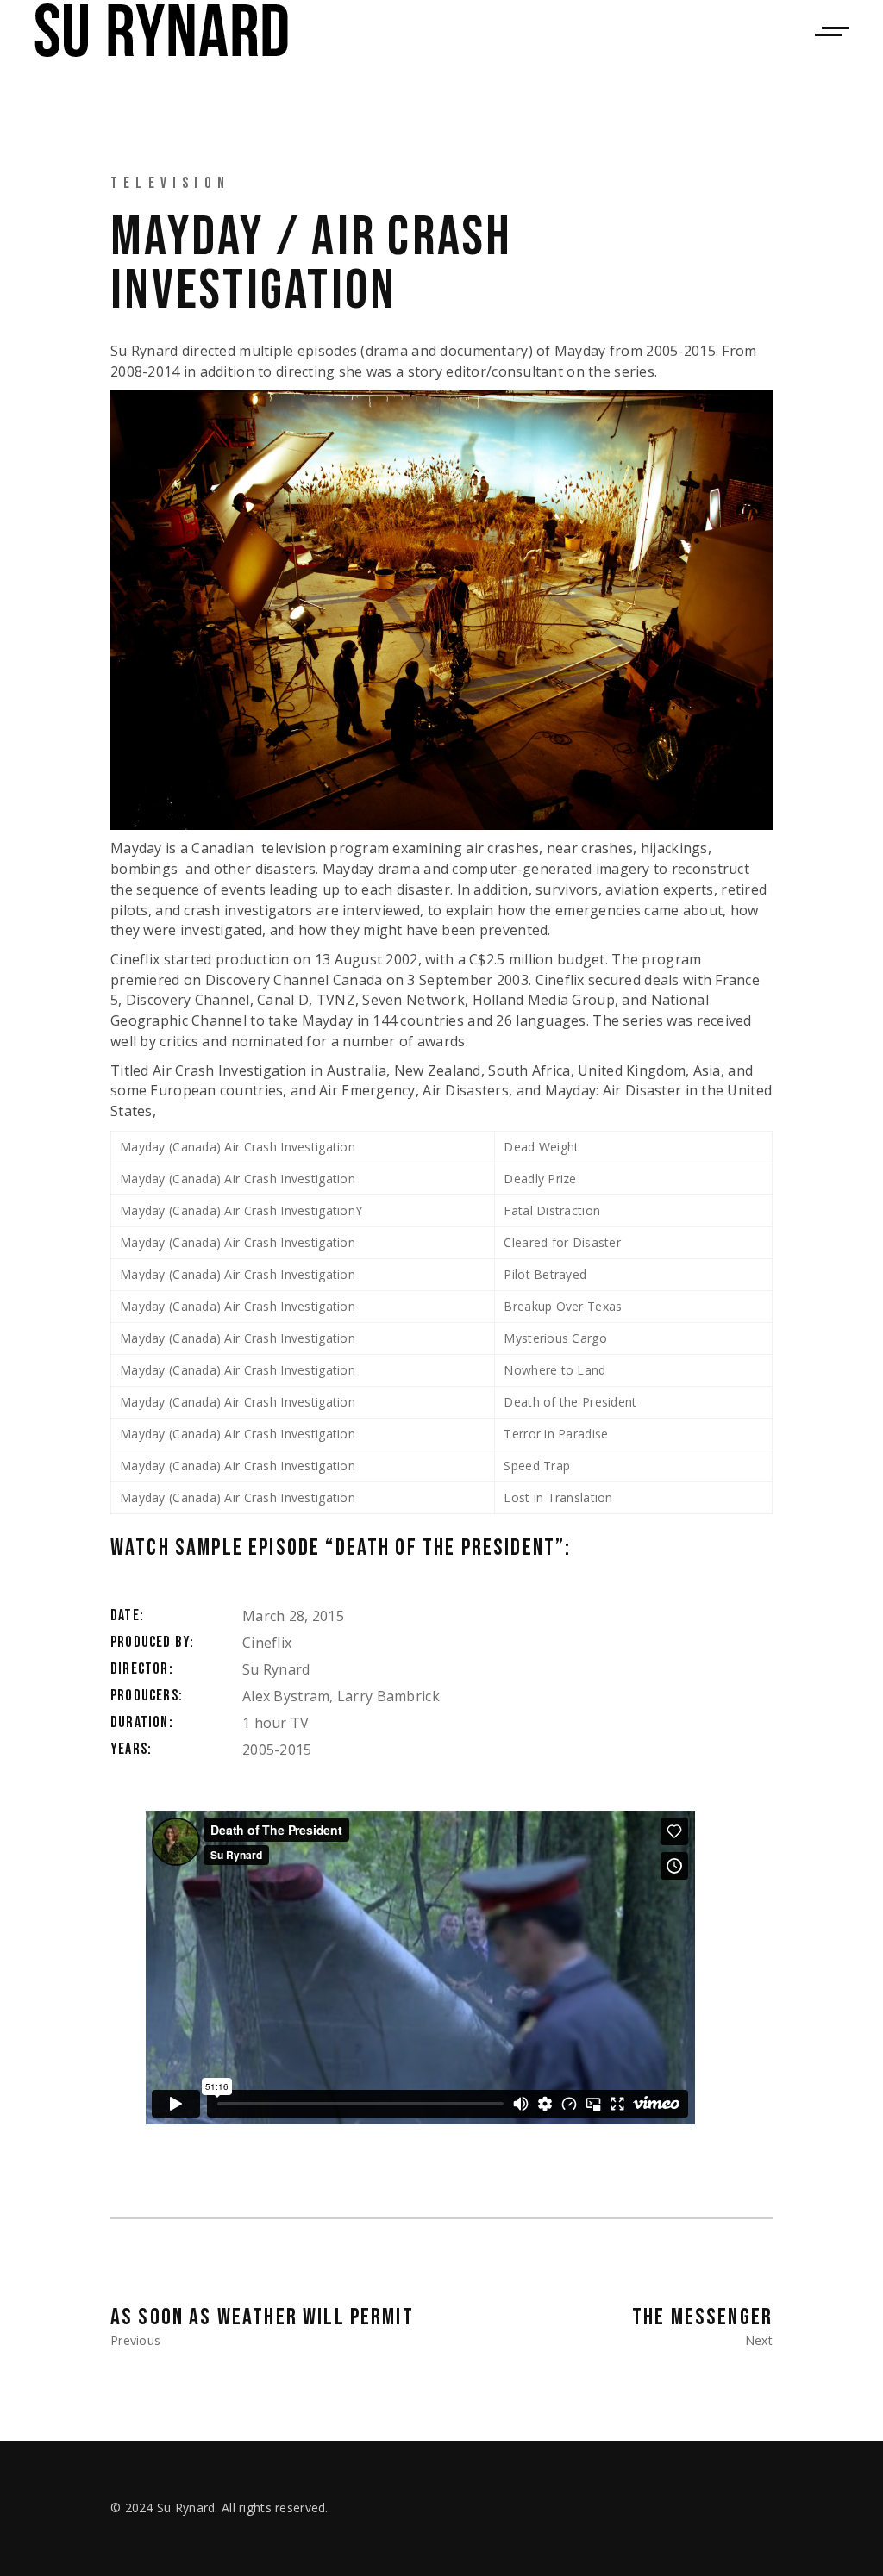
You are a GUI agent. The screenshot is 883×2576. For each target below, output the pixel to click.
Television (170, 183)
